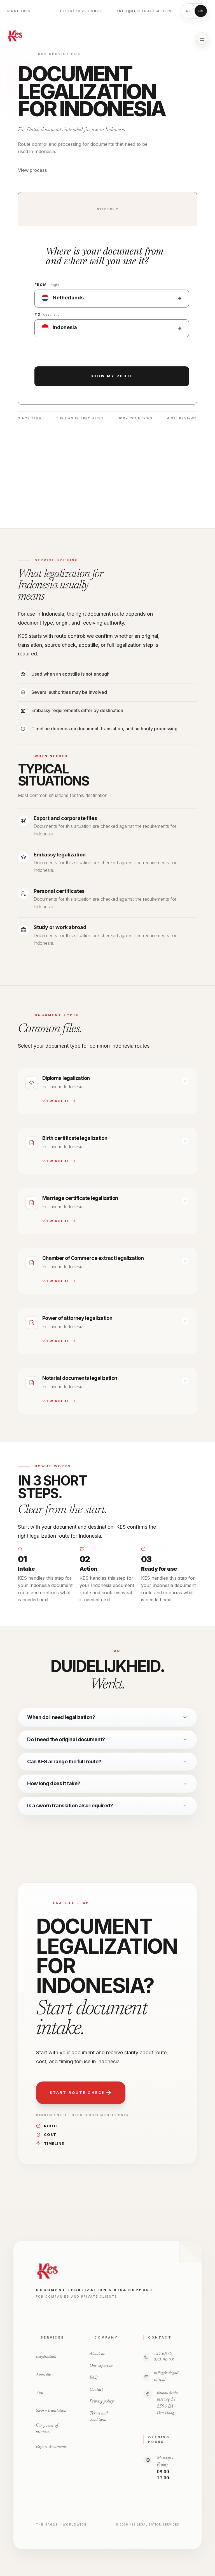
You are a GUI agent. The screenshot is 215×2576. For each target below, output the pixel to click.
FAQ (94, 2378)
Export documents (51, 2447)
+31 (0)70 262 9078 (81, 11)
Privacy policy (102, 2401)
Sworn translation (51, 2411)
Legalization (46, 2357)
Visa (39, 2393)
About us (97, 2354)
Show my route (112, 376)
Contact (96, 2390)
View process (32, 170)
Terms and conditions (99, 2417)
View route (56, 1101)
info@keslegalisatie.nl (146, 11)
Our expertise (101, 2366)
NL (189, 11)
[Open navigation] (202, 39)
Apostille (43, 2375)
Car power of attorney (47, 2429)
